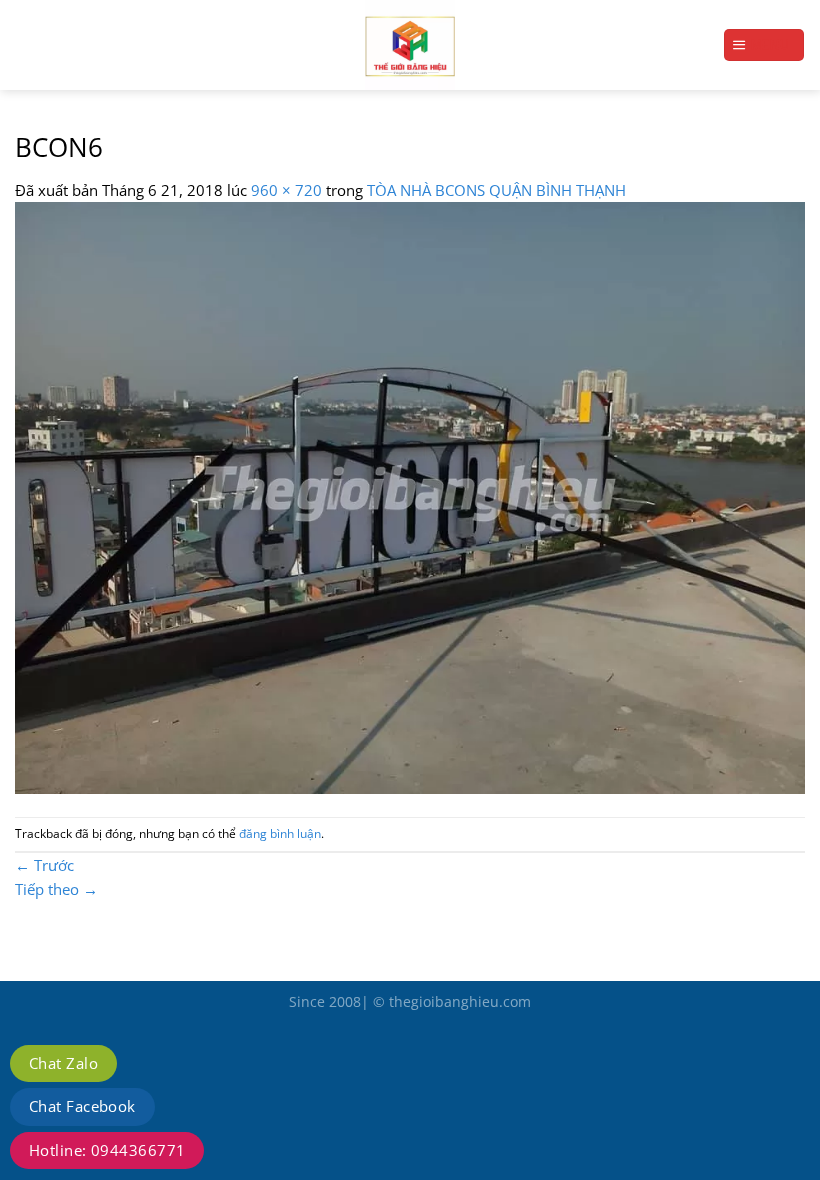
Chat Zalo (63, 1063)
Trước (44, 865)
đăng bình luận (280, 833)
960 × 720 (286, 190)
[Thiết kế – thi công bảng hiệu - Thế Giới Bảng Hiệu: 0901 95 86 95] (410, 45)
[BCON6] (410, 496)
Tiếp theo (56, 889)
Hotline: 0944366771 (107, 1150)
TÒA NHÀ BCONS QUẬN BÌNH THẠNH (496, 190)
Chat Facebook (82, 1106)
